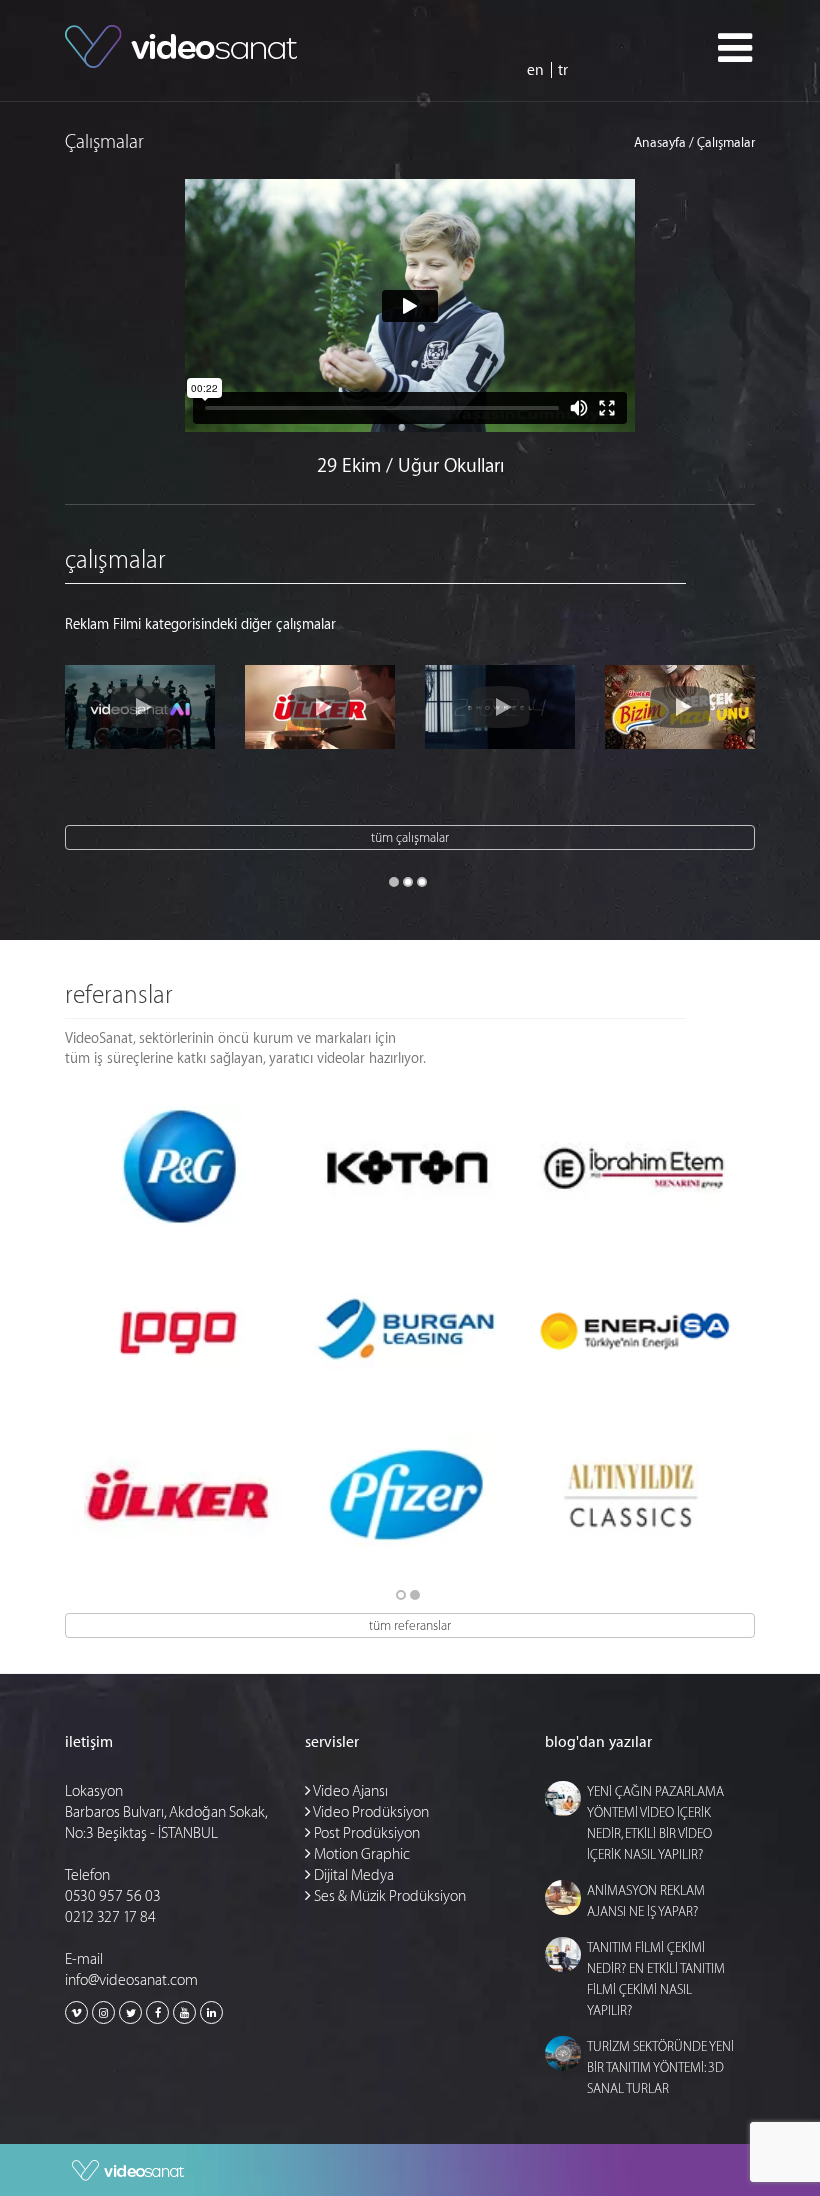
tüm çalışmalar (410, 837)
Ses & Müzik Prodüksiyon (388, 1896)
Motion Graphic (360, 1854)
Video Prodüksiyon (370, 1812)
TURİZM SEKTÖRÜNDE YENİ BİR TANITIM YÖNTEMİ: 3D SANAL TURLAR (660, 2067)
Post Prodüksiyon (365, 1833)
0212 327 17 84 (110, 1917)
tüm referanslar (410, 1625)
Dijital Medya (352, 1875)
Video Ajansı (349, 1791)
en (535, 70)
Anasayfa (660, 142)
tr (563, 70)
